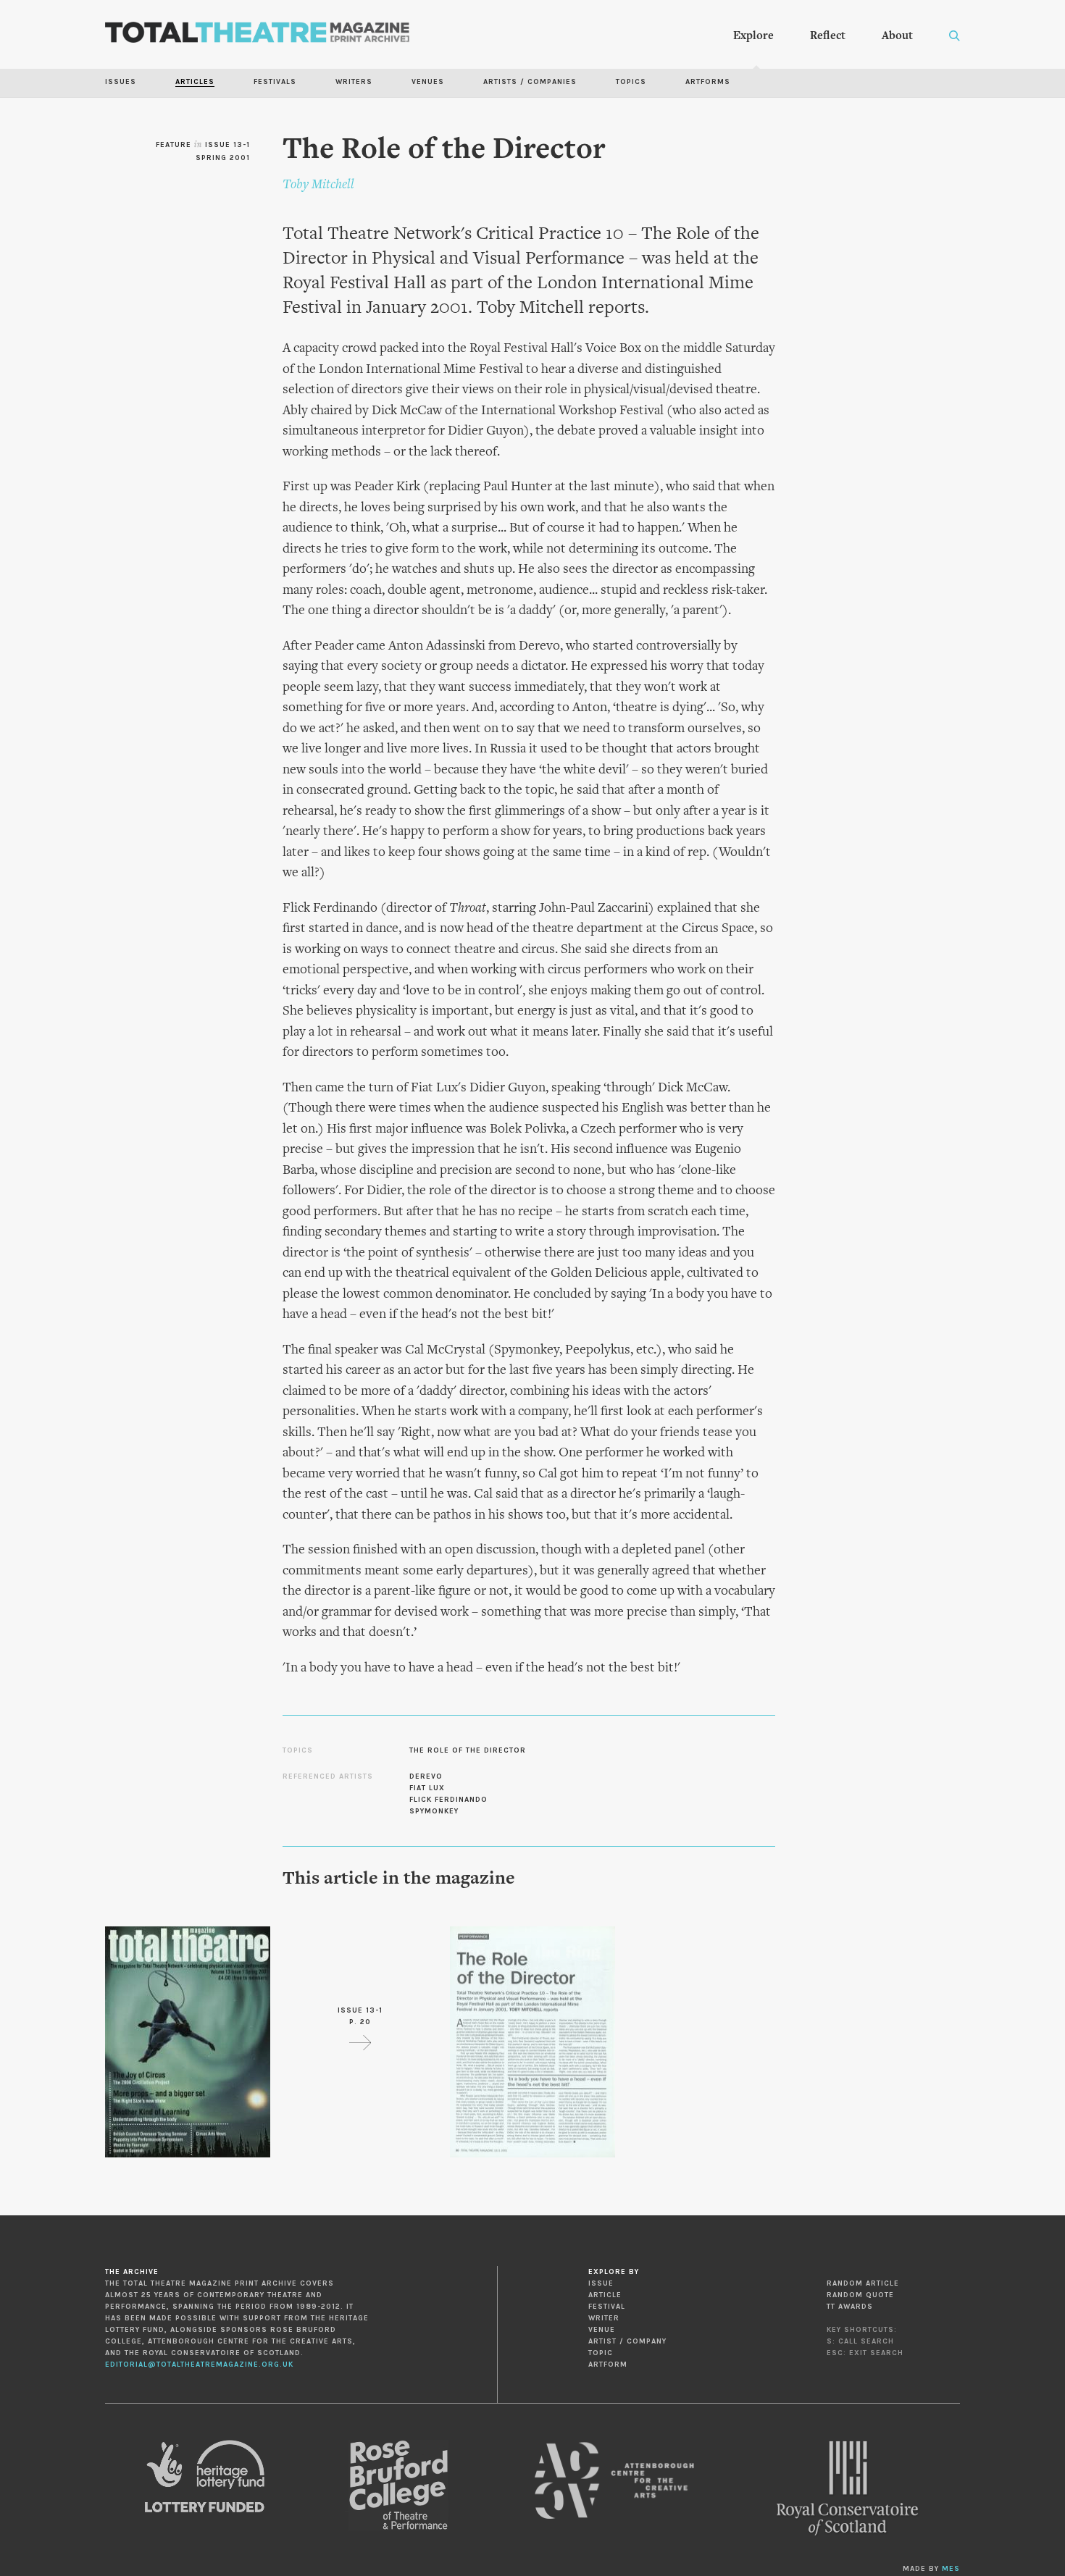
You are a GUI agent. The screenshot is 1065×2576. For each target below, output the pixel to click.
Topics (631, 82)
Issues (121, 82)
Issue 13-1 (227, 145)
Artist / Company (627, 2341)
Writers (354, 82)
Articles (195, 82)
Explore (753, 36)
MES (951, 2569)
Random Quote (860, 2295)
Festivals (275, 82)
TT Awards (850, 2307)
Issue (601, 2283)
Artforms (708, 82)
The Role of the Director (468, 1750)
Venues (428, 82)
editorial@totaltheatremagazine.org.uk (199, 2365)
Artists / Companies (530, 82)
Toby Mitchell (318, 185)
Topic (601, 2353)
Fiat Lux (427, 1788)
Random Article (863, 2283)
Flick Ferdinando (448, 1800)
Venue (602, 2330)
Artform (608, 2365)
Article (605, 2295)
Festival (607, 2307)
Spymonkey (434, 1811)
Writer (604, 2318)
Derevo (426, 1776)
